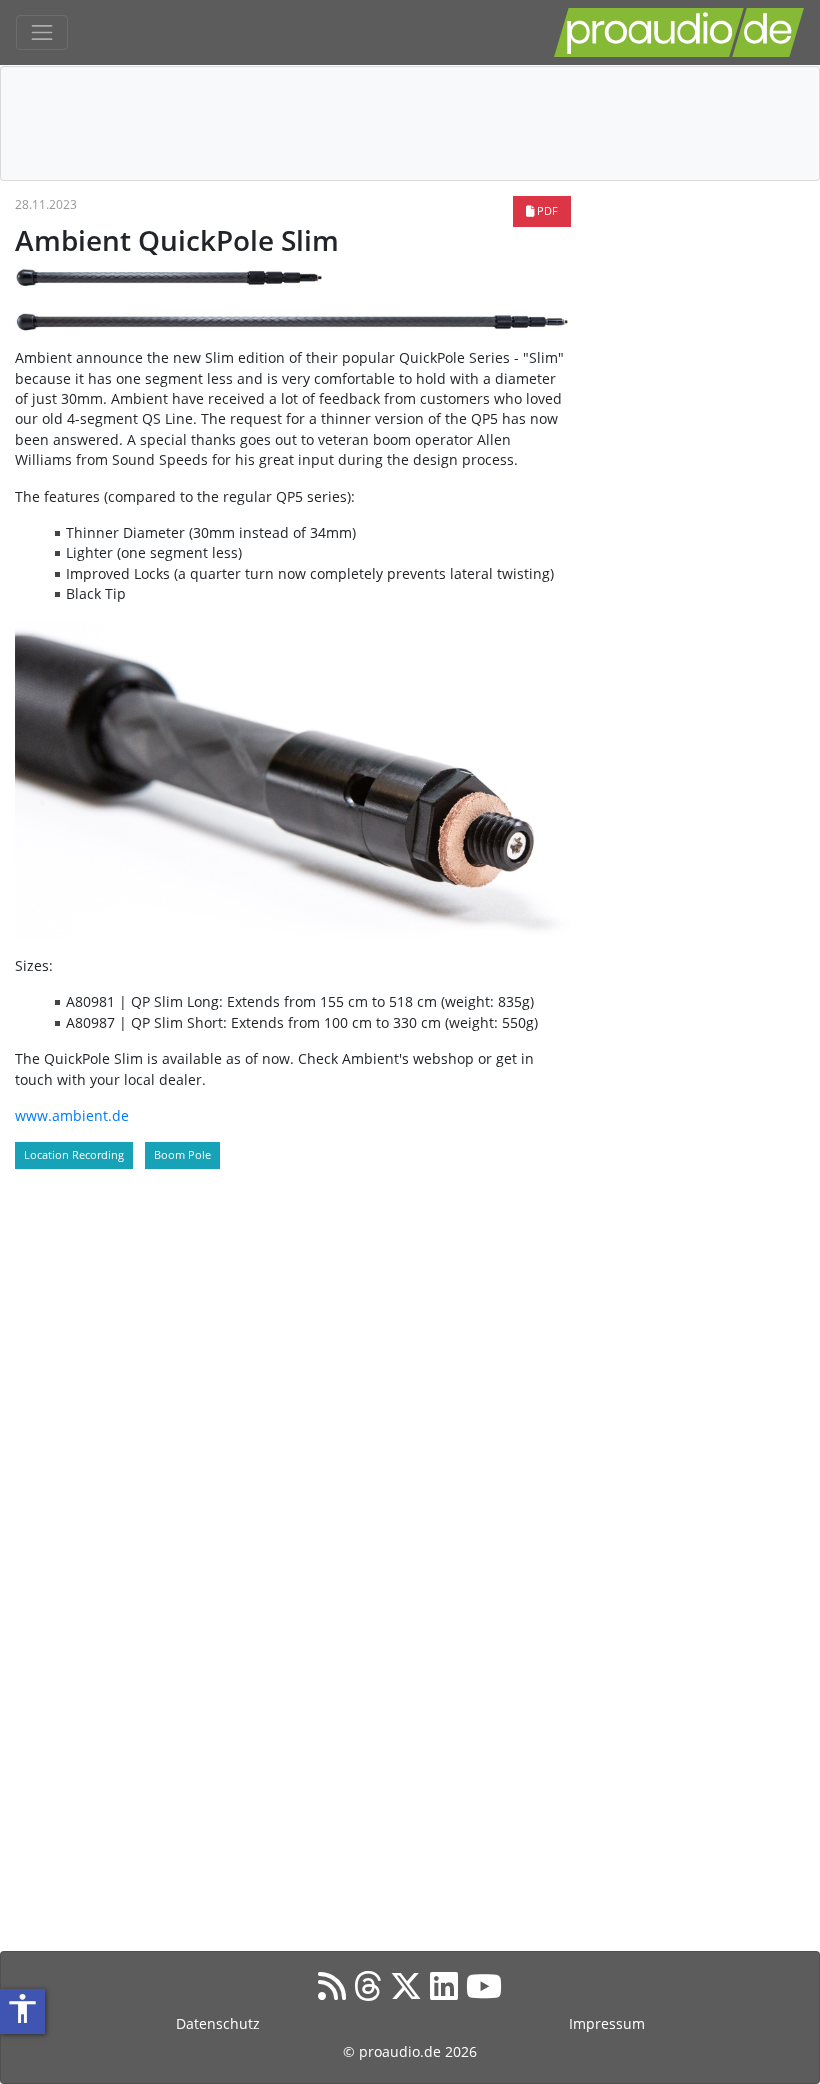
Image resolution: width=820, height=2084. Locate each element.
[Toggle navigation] (42, 33)
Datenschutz (218, 2023)
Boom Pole (182, 1154)
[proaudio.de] (679, 32)
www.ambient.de (72, 1115)
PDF (546, 210)
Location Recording (74, 1154)
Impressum (607, 2023)
